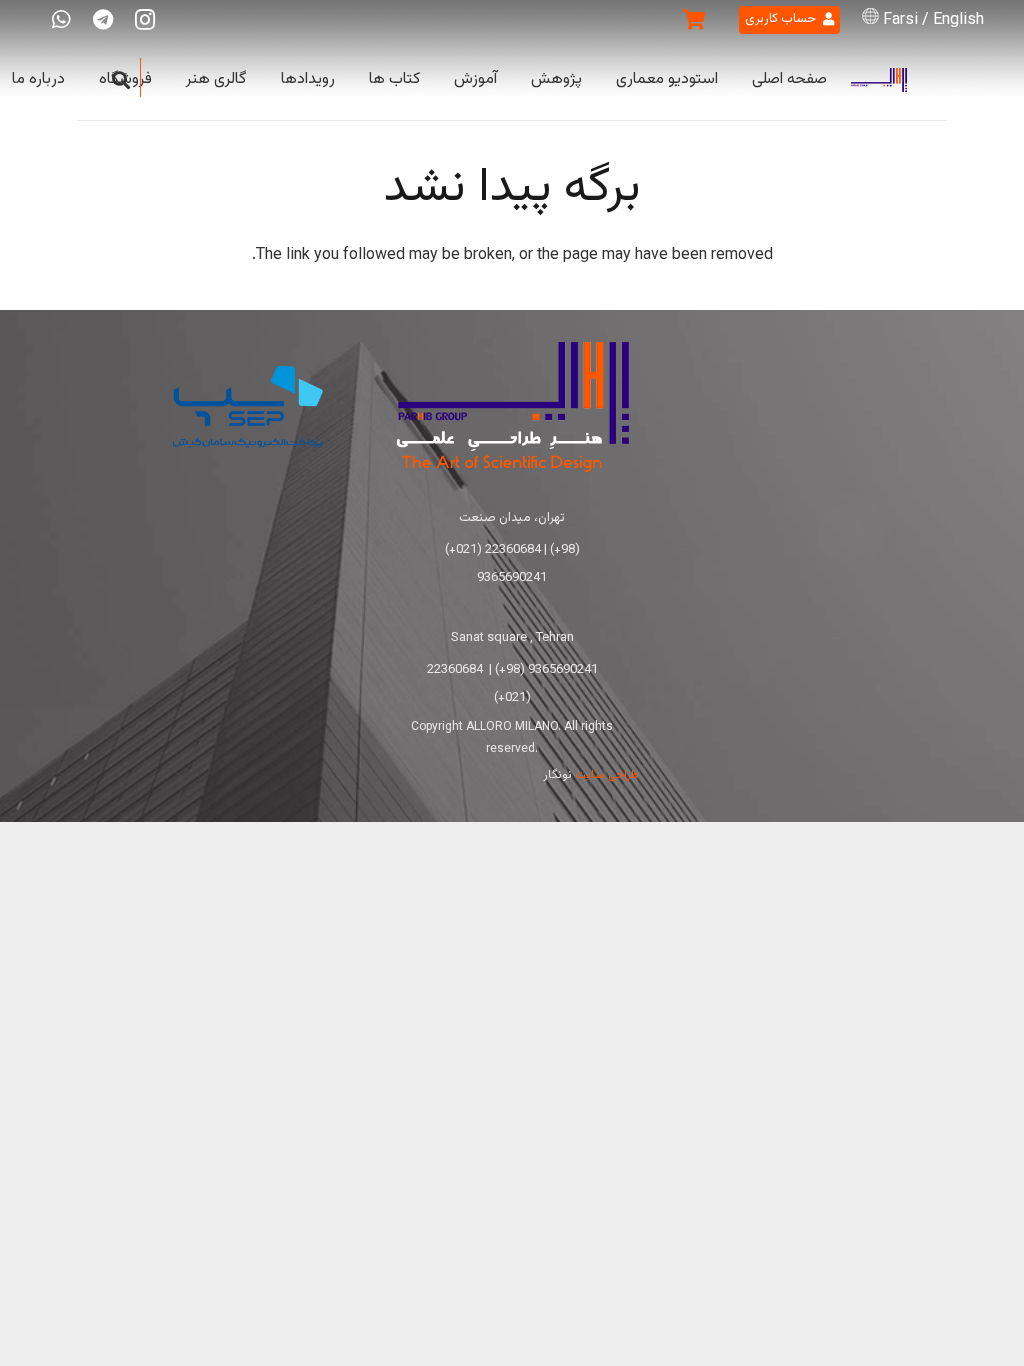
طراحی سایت (607, 775)
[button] (121, 80)
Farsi (900, 20)
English (958, 20)
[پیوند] (879, 80)
